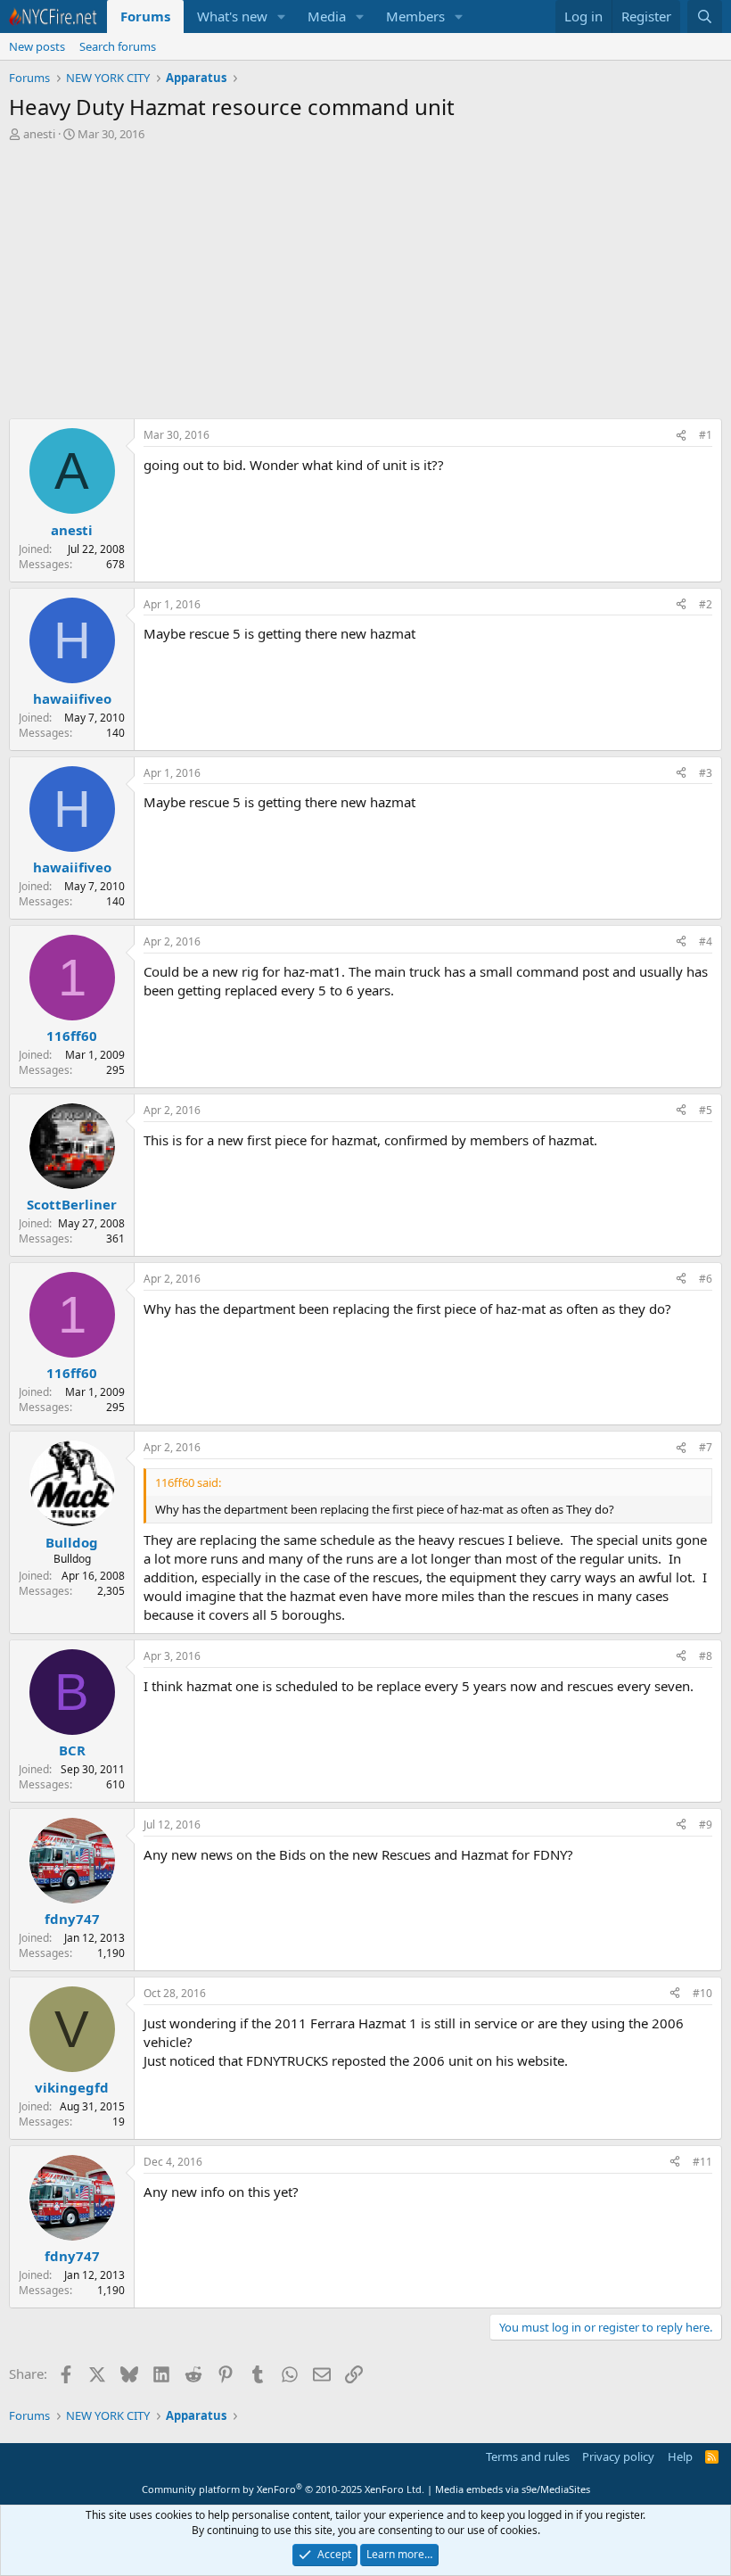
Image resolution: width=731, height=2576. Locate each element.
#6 (706, 1279)
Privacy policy (618, 2456)
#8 (706, 1656)
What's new (232, 16)
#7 (706, 1447)
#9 (706, 1825)
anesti (39, 134)
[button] (282, 17)
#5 (706, 1110)
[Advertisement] (365, 285)
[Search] (705, 17)
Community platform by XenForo (283, 2489)
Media (327, 16)
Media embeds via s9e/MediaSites (513, 2489)
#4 (706, 941)
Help (680, 2456)
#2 (706, 604)
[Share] (681, 436)
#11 (702, 2162)
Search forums (118, 46)
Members (415, 16)
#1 (706, 435)
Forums (145, 16)
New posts (37, 46)
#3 (706, 773)
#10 (702, 1993)
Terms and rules (528, 2456)
